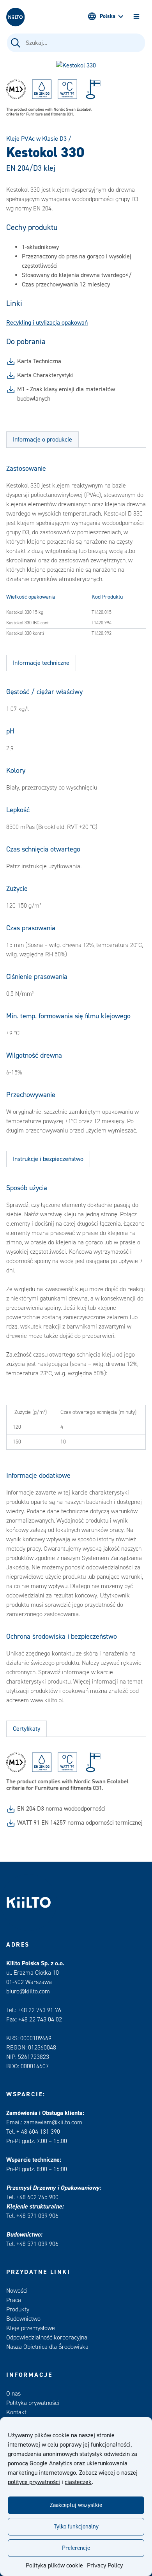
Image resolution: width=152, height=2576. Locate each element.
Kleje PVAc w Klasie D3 (36, 139)
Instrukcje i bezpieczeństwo (48, 1159)
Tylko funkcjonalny (76, 2527)
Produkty (18, 2309)
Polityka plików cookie (54, 2565)
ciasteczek (78, 2482)
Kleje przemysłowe (31, 2328)
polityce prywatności (34, 2482)
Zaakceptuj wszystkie (76, 2505)
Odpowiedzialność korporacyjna (47, 2337)
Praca (14, 2300)
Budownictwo (23, 2319)
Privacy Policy (105, 2565)
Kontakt (16, 2412)
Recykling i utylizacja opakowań (47, 323)
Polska (108, 16)
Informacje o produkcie (42, 440)
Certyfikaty (27, 1729)
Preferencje (76, 2548)
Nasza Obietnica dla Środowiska (47, 2347)
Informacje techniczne (41, 663)
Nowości (17, 2291)
